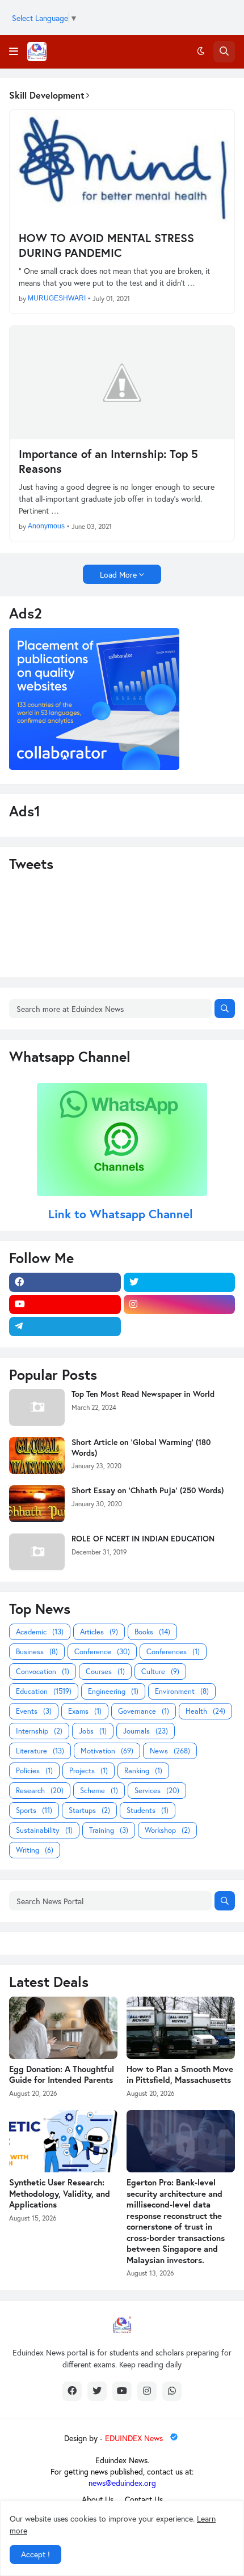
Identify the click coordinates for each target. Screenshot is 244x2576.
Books (152, 1632)
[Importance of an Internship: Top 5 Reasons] (122, 383)
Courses (105, 1672)
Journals (146, 1731)
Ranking (143, 1771)
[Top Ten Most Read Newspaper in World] (37, 1407)
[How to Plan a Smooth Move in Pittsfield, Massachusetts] (181, 2028)
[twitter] (180, 1282)
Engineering (113, 1691)
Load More (118, 575)
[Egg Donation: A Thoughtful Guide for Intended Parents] (63, 2028)
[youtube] (65, 1304)
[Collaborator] (94, 767)
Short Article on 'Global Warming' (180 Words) (141, 1447)
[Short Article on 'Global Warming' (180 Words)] (37, 1456)
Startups (89, 1810)
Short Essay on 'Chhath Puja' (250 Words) (148, 1490)
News (170, 1751)
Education (44, 1691)
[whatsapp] (172, 2391)
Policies (34, 1771)
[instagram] (180, 1304)
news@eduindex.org (122, 2483)
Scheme (99, 1791)
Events (34, 1711)
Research (40, 1791)
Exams (85, 1711)
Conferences (173, 1652)
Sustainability (44, 1830)
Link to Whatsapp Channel (122, 1214)
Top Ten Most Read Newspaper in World (143, 1394)
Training (109, 1830)
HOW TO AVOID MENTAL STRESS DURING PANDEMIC (106, 245)
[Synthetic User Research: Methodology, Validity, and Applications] (63, 2141)
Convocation (43, 1672)
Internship (39, 1731)
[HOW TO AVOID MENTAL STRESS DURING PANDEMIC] (122, 167)
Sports (34, 1810)
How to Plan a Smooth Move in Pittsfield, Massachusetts (180, 2075)
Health (205, 1711)
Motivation (107, 1751)
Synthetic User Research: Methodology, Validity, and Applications (60, 2193)
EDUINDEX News (135, 2438)
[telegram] (65, 1327)
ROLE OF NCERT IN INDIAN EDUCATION (143, 1539)
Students (148, 1810)
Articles (99, 1632)
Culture (160, 1672)
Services (157, 1791)
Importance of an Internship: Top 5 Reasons (108, 461)
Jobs (93, 1731)
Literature (40, 1751)
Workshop (167, 1830)
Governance (144, 1711)
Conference (102, 1652)
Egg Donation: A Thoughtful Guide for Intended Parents (62, 2075)
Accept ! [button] (35, 2554)
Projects (89, 1771)
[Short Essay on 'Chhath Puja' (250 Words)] (37, 1504)
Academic (40, 1632)
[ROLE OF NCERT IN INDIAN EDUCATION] (37, 1552)
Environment (182, 1691)
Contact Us (144, 2499)
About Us (98, 2499)
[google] (180, 1327)
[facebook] (65, 1282)
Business (37, 1652)
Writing (35, 1850)
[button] (14, 52)
